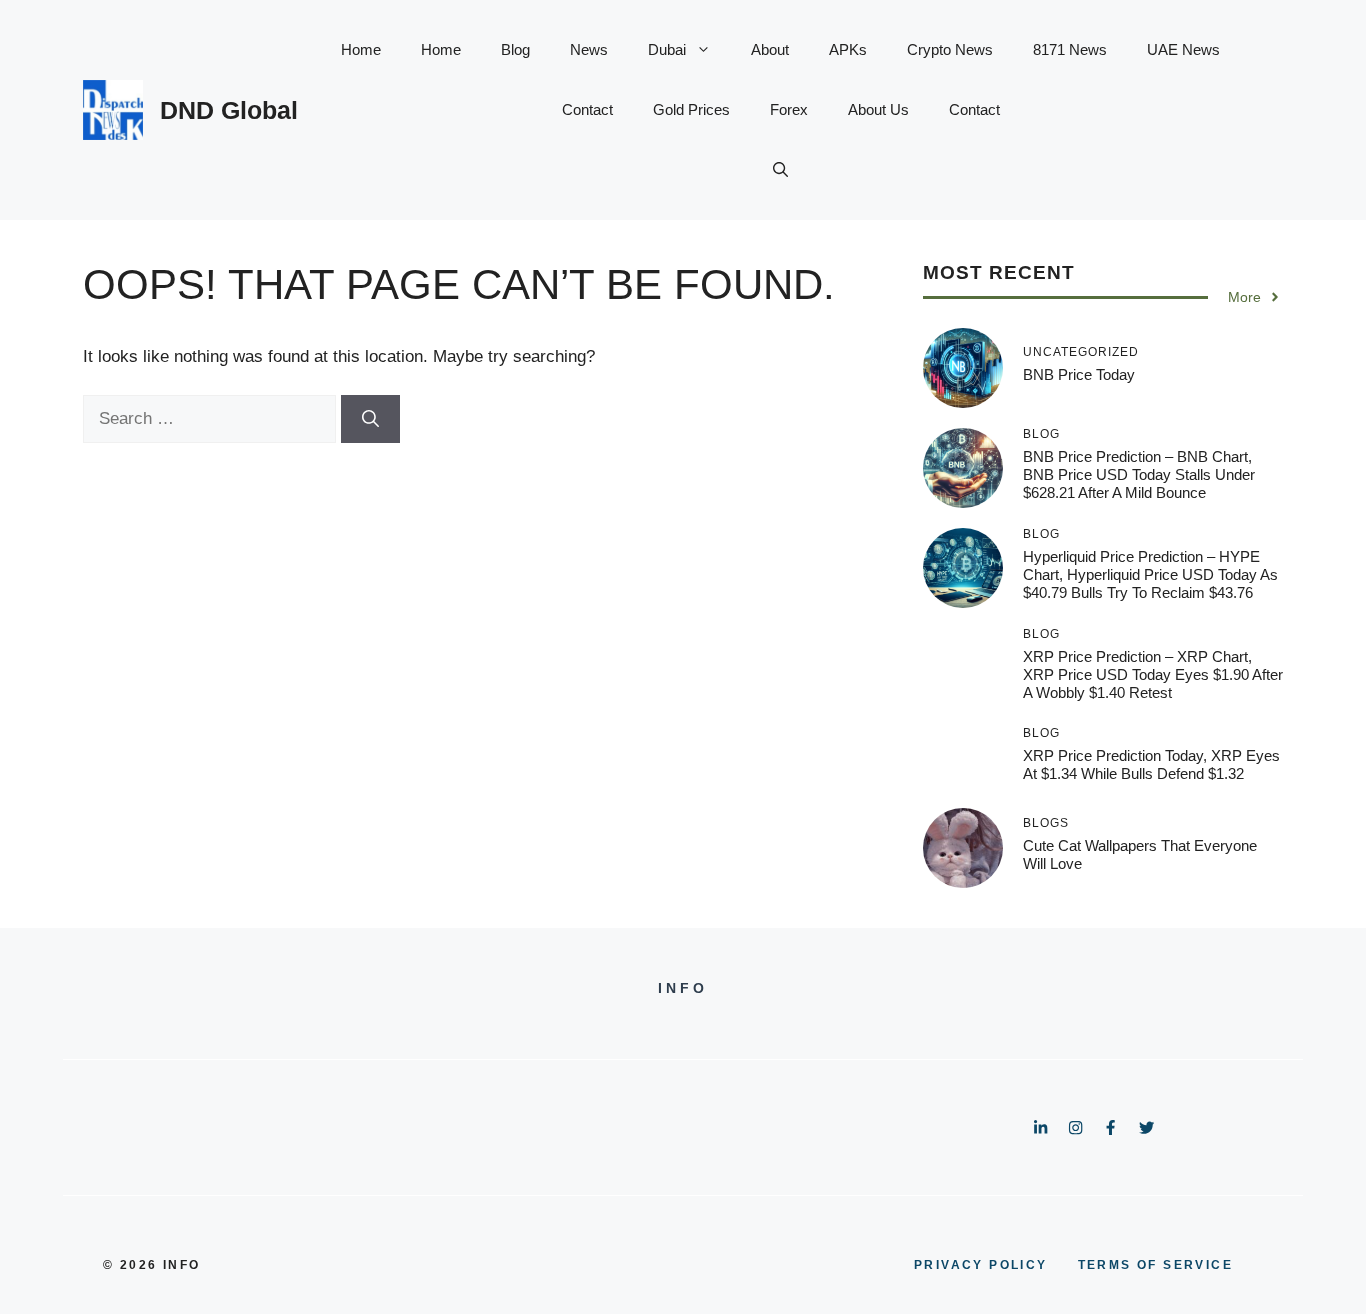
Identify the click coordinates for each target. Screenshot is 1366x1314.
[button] (780, 170)
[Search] (370, 419)
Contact (587, 109)
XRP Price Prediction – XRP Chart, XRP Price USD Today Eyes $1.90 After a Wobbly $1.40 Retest (1153, 674)
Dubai (667, 49)
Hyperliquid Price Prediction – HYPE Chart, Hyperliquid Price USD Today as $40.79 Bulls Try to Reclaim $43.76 (1150, 574)
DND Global (229, 110)
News (589, 49)
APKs (848, 49)
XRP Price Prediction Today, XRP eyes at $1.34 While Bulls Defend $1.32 (1151, 764)
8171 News (1070, 49)
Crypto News (950, 49)
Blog (515, 49)
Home (361, 49)
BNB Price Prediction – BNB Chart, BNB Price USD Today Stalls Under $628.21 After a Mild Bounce (1139, 474)
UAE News (1183, 49)
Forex (789, 109)
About (770, 49)
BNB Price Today (1079, 374)
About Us (878, 109)
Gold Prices (691, 109)
